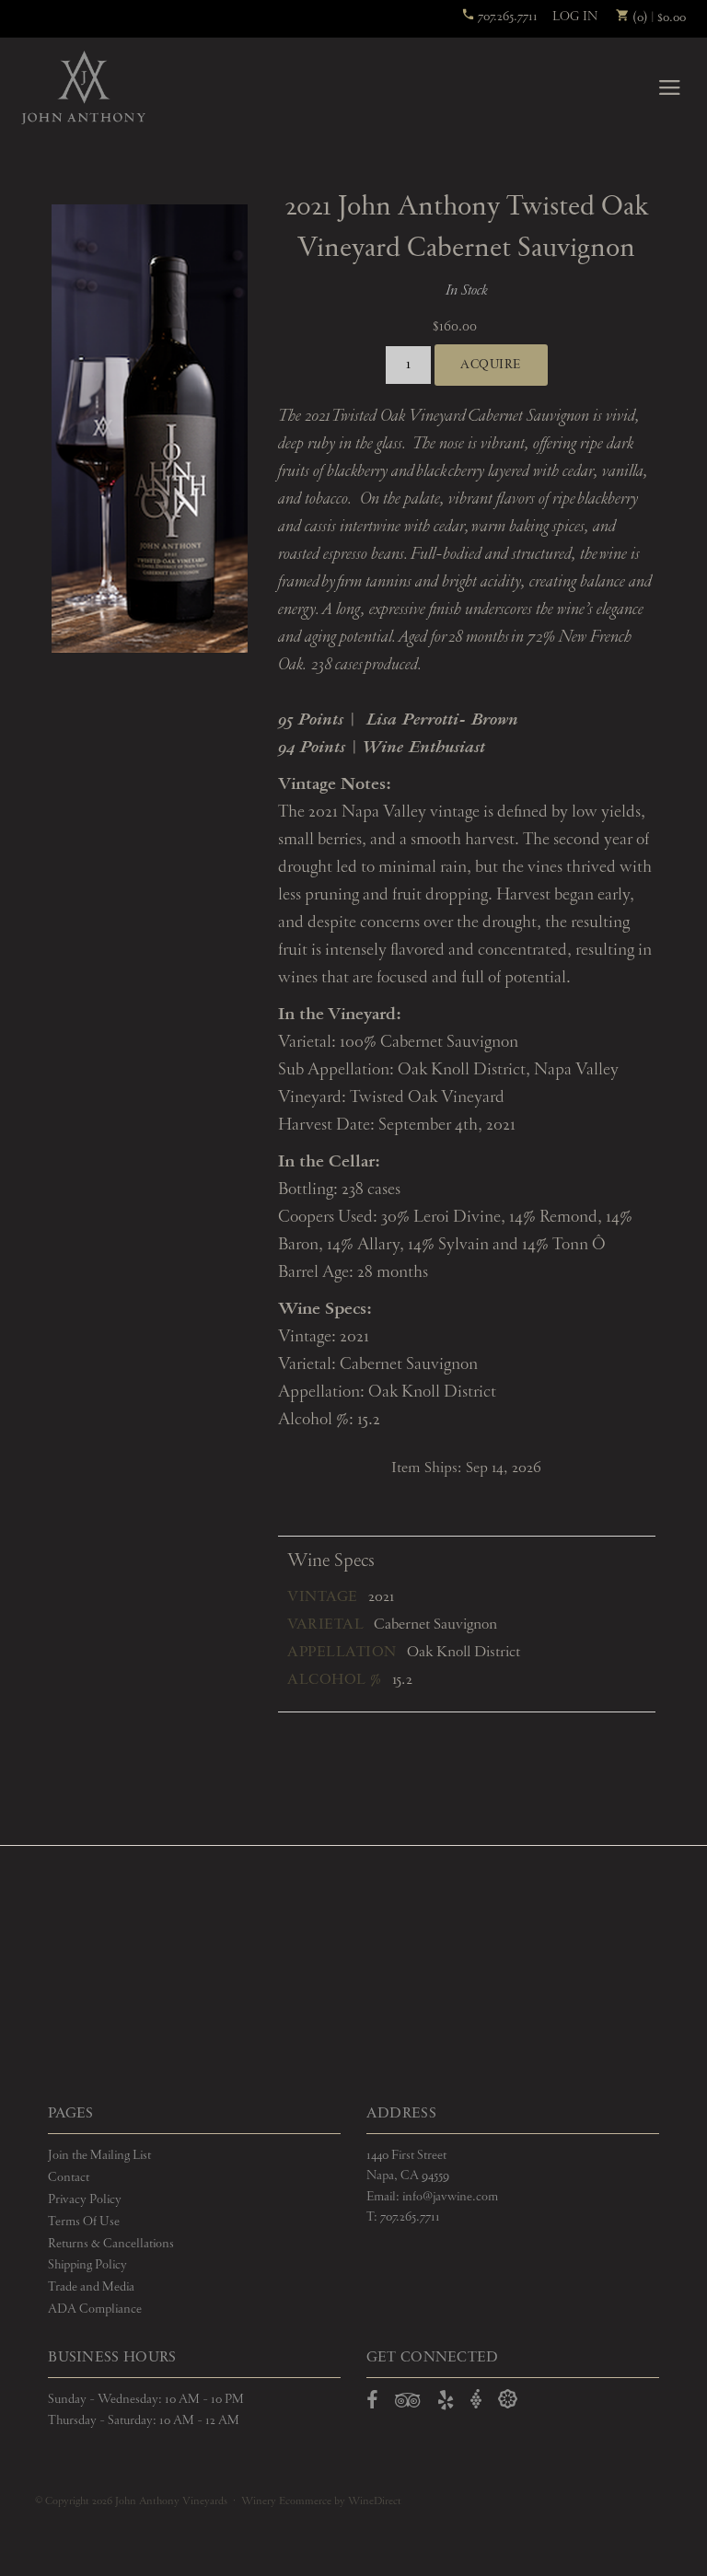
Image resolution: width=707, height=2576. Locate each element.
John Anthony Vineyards (83, 87)
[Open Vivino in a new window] (476, 2400)
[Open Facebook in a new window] (372, 2404)
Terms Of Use (84, 2222)
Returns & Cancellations (111, 2244)
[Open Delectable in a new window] (508, 2400)
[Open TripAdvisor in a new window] (408, 2404)
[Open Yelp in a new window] (446, 2404)
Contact (69, 2177)
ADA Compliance (95, 2309)
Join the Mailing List (99, 2155)
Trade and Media (91, 2287)
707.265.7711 (506, 17)
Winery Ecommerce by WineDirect (321, 2501)
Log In (575, 17)
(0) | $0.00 (658, 17)
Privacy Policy (85, 2199)
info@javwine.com (450, 2197)
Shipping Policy (87, 2265)
